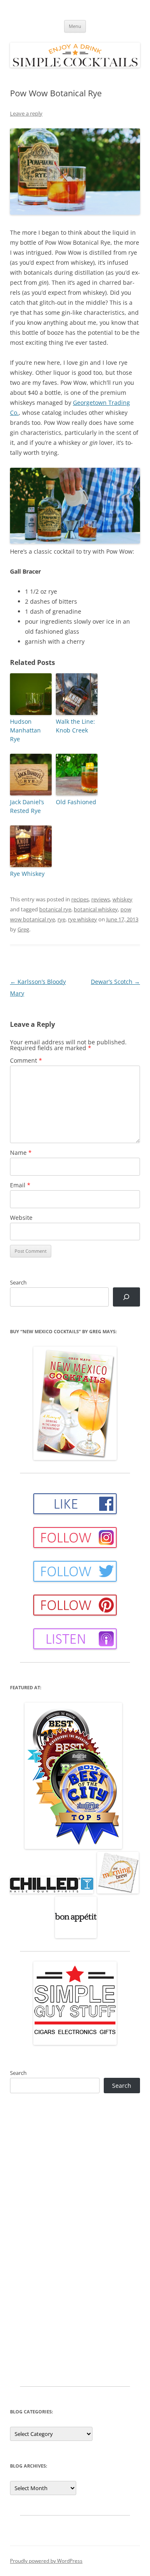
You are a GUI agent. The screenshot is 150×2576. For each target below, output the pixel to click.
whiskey (122, 899)
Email (20, 1185)
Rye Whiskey (27, 874)
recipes (80, 899)
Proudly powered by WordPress (46, 2561)
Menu (75, 26)
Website (21, 1218)
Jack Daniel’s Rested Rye (27, 806)
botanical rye (55, 909)
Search (18, 1282)
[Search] (126, 1297)
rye (61, 919)
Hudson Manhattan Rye (25, 730)
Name (21, 1153)
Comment (26, 1060)
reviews (101, 899)
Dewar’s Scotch (115, 982)
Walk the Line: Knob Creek (75, 726)
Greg (23, 929)
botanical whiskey (96, 909)
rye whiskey (82, 919)
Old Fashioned (76, 802)
